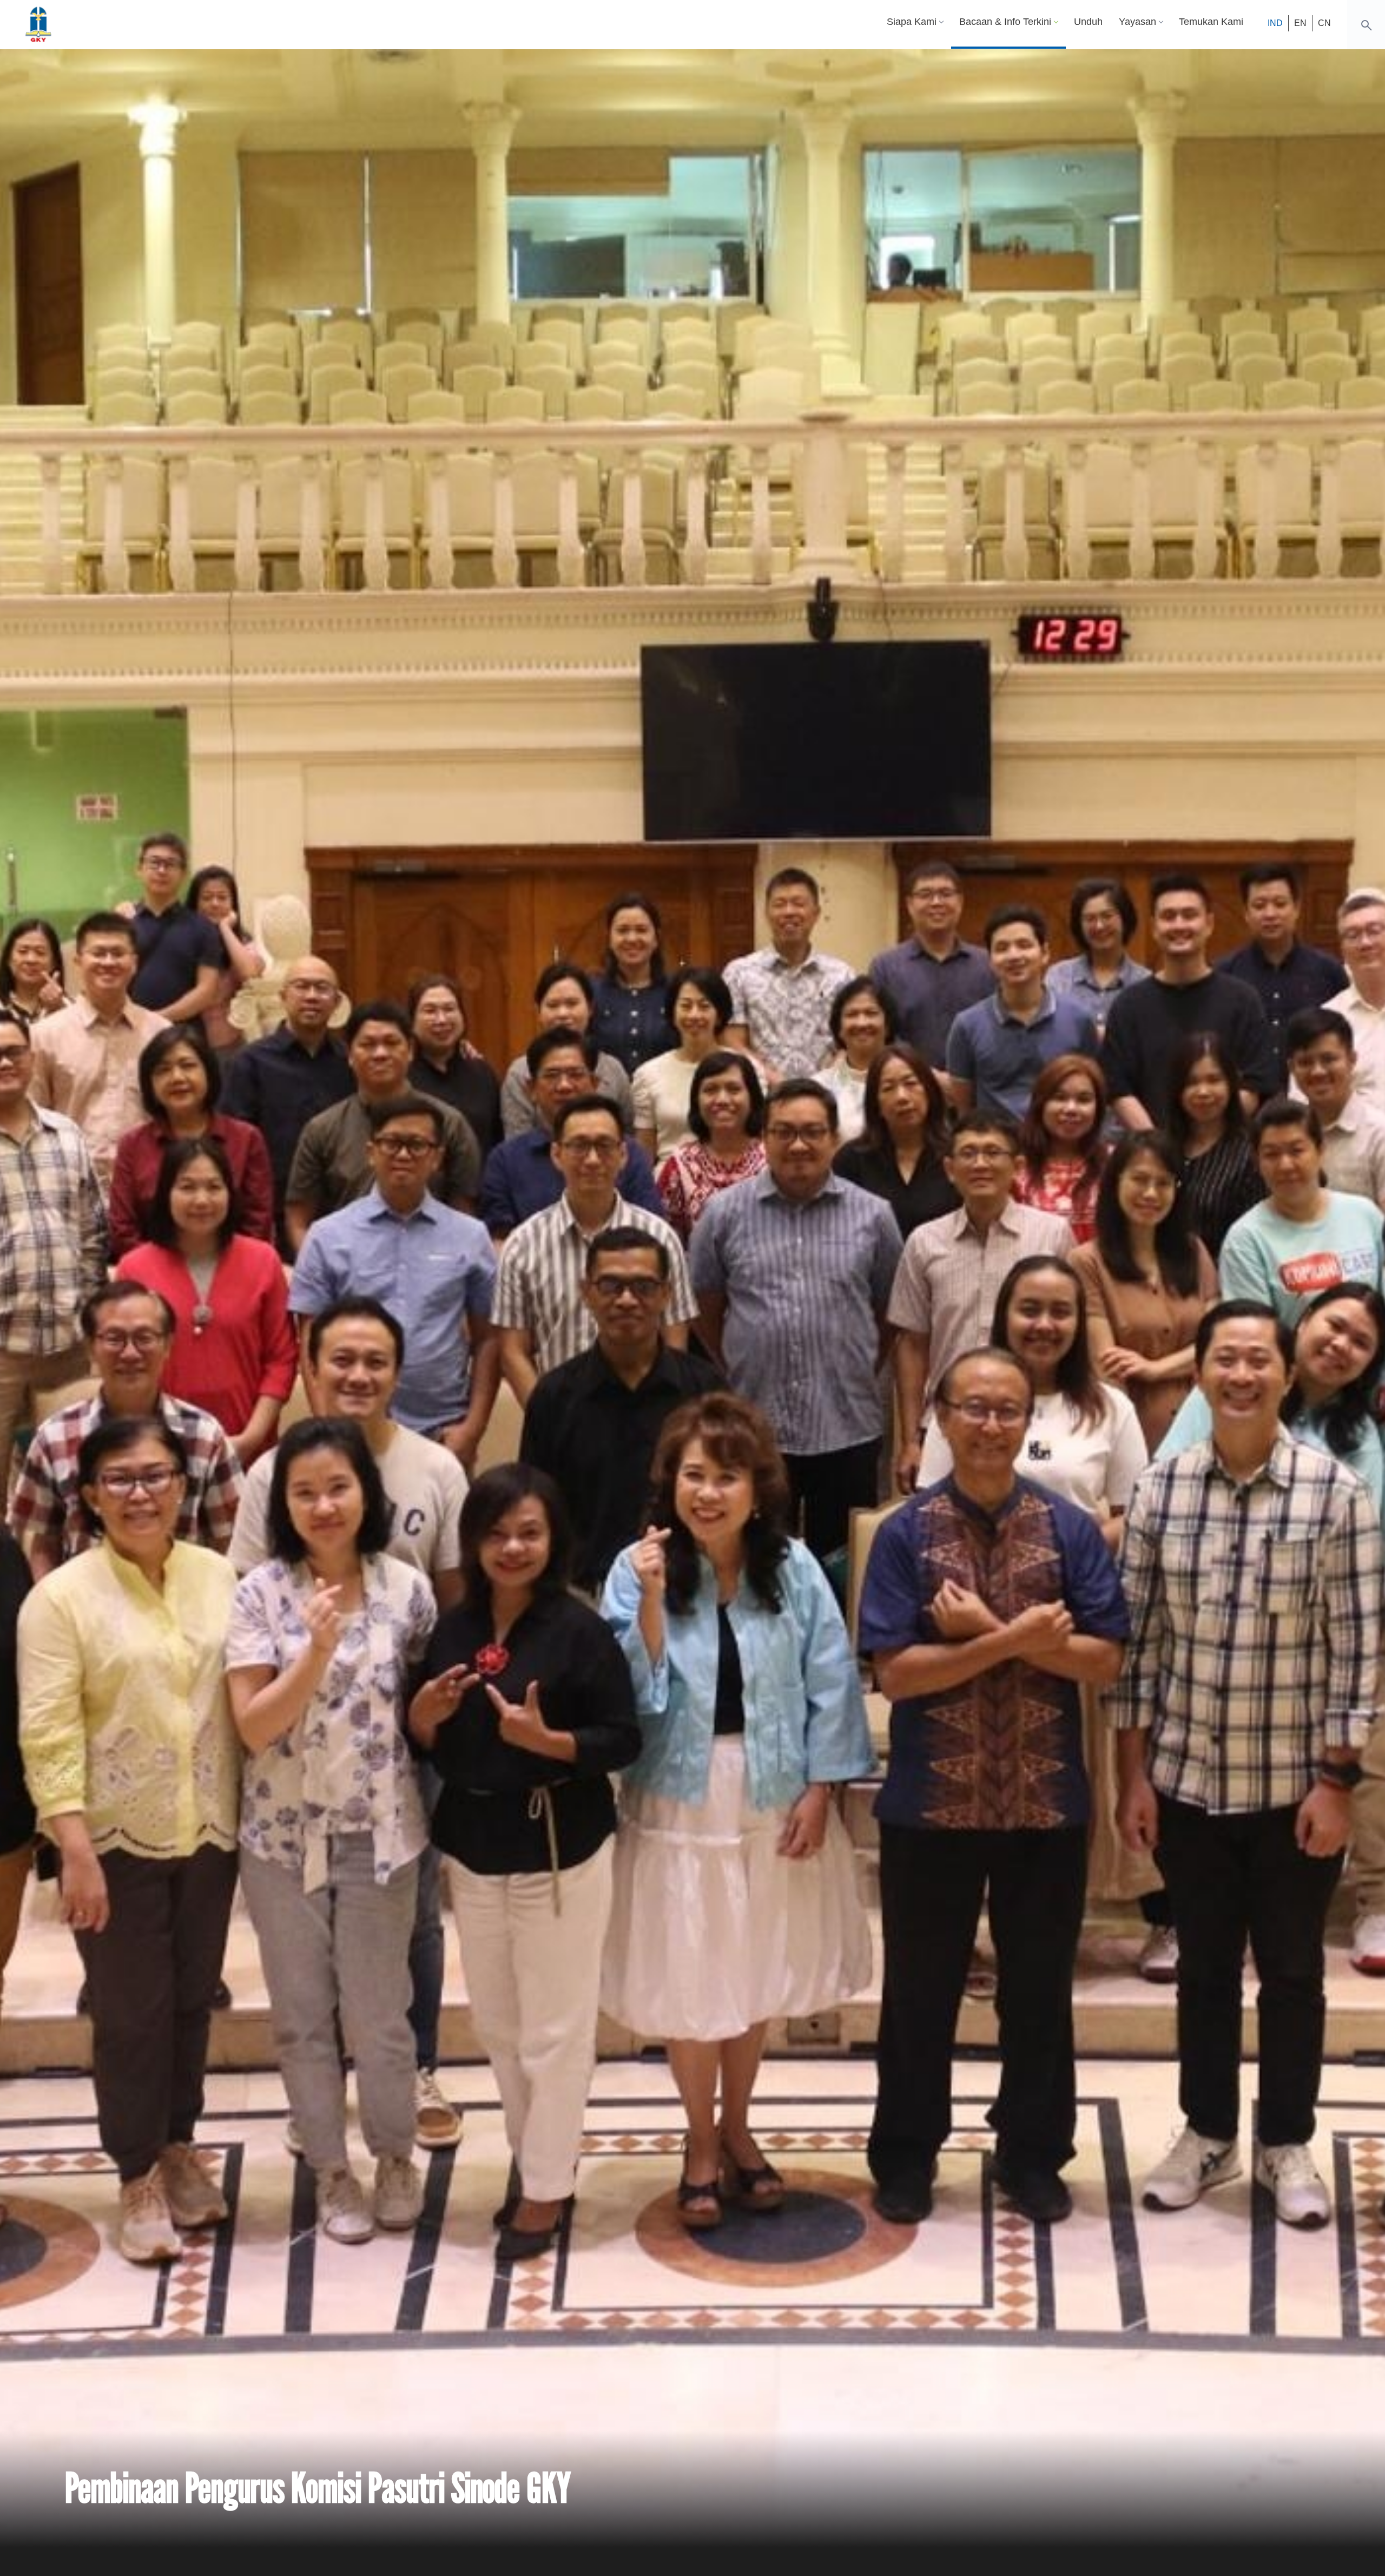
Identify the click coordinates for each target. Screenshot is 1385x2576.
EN (1300, 23)
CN (1324, 23)
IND (1275, 23)
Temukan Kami (1211, 22)
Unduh (1088, 22)
